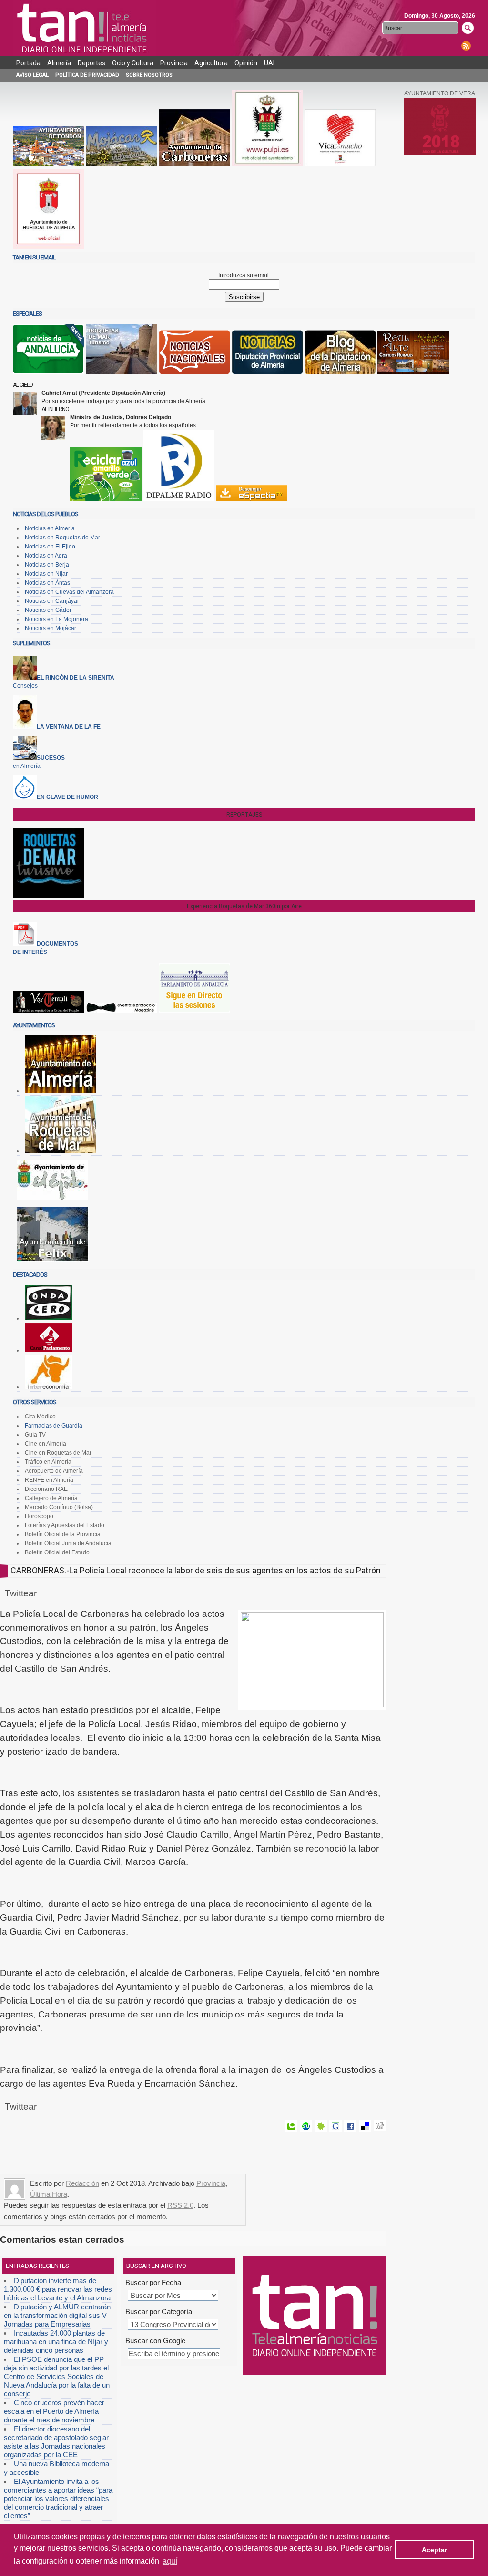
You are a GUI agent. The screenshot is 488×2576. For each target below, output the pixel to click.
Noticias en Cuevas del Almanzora (69, 592)
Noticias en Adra (46, 556)
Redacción (82, 2183)
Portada (28, 63)
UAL (270, 63)
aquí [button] (170, 2561)
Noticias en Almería (50, 528)
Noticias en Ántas (47, 583)
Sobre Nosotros (149, 75)
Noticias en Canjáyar (52, 601)
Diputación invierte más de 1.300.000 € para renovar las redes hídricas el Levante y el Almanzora (58, 2289)
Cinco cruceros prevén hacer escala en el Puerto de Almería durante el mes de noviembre (54, 2411)
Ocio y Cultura (133, 63)
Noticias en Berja (47, 565)
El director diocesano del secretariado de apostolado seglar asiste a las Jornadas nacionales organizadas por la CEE (56, 2442)
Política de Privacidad (87, 75)
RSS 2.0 (180, 2205)
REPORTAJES (244, 815)
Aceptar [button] (434, 2550)
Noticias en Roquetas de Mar (62, 538)
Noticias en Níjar (46, 574)
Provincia (174, 63)
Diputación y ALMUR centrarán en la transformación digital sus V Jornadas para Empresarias (57, 2315)
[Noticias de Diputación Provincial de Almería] (267, 372)
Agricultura (211, 63)
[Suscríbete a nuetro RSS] (466, 46)
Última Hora (49, 2194)
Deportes (91, 63)
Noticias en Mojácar (51, 628)
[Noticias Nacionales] (194, 372)
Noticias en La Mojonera (56, 619)
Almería (59, 63)
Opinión (246, 63)
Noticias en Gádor (48, 610)
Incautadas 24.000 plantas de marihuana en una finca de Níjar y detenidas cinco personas (56, 2342)
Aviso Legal (32, 75)
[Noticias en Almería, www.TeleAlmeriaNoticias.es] (84, 28)
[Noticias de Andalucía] (49, 372)
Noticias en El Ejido (50, 547)
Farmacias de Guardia (54, 1426)
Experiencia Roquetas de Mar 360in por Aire (244, 906)
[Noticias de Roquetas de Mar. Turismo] (122, 372)
